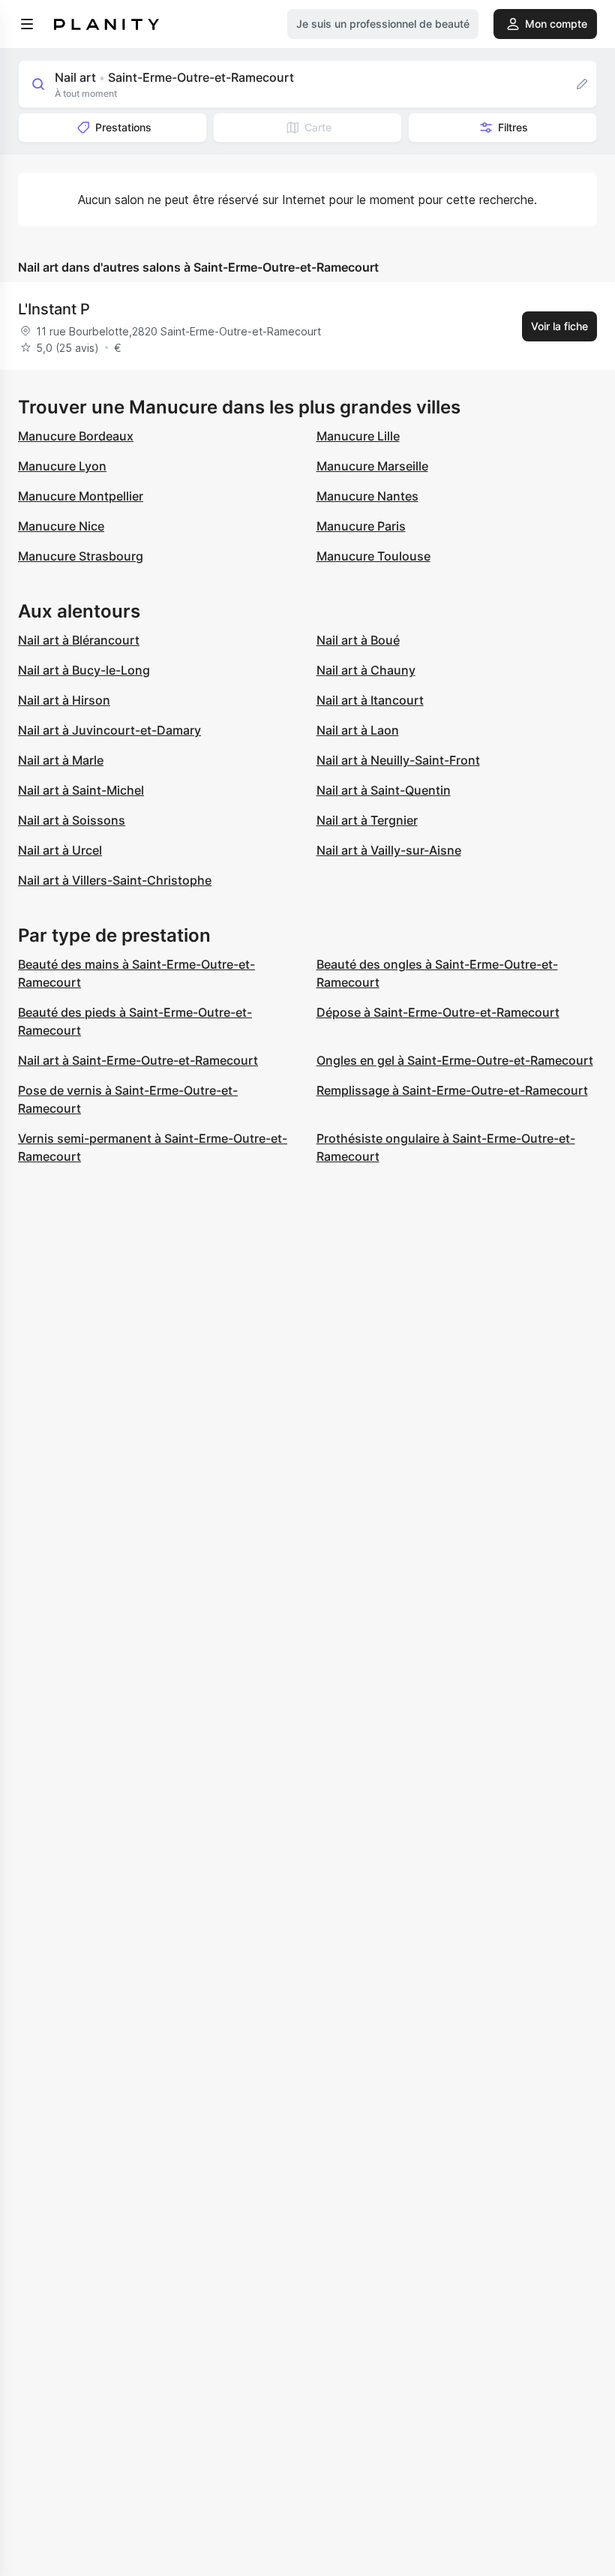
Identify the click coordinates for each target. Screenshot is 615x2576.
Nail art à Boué (358, 640)
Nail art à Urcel (60, 850)
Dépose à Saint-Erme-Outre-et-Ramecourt (438, 1012)
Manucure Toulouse (373, 556)
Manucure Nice (61, 526)
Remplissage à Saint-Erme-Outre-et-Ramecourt (452, 1090)
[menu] (27, 24)
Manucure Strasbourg (81, 556)
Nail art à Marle (61, 760)
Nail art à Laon (358, 730)
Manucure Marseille (372, 466)
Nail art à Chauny (366, 670)
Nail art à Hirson (64, 700)
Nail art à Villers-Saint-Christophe (115, 880)
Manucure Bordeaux (76, 436)
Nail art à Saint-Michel (81, 790)
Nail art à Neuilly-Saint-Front (398, 760)
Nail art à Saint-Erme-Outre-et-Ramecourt (138, 1060)
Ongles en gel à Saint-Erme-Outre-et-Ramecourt (455, 1060)
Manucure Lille (358, 436)
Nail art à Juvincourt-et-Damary (109, 730)
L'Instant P (54, 309)
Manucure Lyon (62, 466)
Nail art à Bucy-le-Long (84, 670)
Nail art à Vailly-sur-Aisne (389, 850)
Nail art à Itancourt (370, 700)
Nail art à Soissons (72, 820)
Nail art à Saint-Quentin (384, 790)
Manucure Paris (361, 526)
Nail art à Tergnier (367, 820)
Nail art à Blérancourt (79, 640)
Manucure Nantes (367, 496)
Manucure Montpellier (81, 496)
